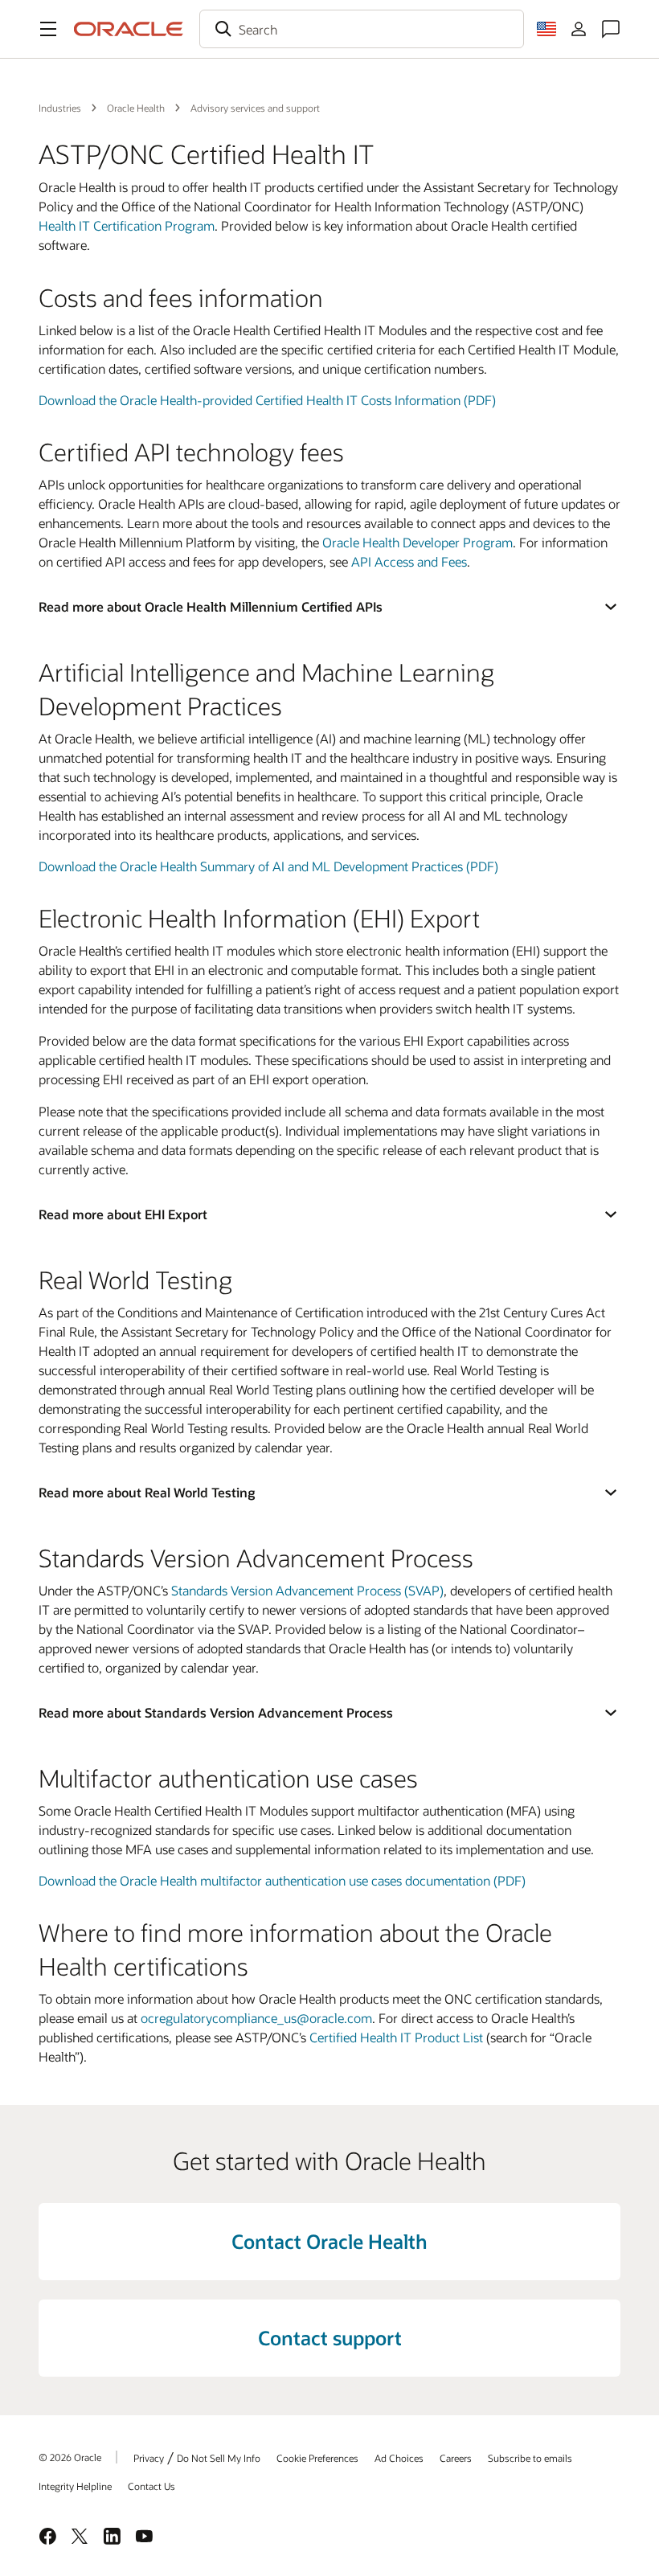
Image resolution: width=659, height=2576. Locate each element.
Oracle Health (136, 108)
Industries (60, 108)
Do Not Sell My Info (219, 2458)
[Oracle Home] (129, 29)
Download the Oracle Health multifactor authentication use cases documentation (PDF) (282, 1880)
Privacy (149, 2458)
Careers (456, 2458)
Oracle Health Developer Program (418, 542)
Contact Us (151, 2486)
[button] (48, 29)
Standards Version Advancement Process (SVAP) (307, 1590)
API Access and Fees (409, 561)
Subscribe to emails (530, 2458)
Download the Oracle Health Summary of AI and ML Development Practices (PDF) (268, 866)
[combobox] (362, 29)
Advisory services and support (255, 108)
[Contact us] (611, 29)
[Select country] (546, 29)
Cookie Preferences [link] (317, 2458)
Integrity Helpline (75, 2486)
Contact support (330, 2338)
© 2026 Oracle (70, 2457)
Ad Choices (399, 2458)
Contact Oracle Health (329, 2241)
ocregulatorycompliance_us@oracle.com (256, 2018)
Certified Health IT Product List (396, 2037)
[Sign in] (579, 29)
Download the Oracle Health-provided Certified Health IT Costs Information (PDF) (267, 400)
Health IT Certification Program (127, 225)
